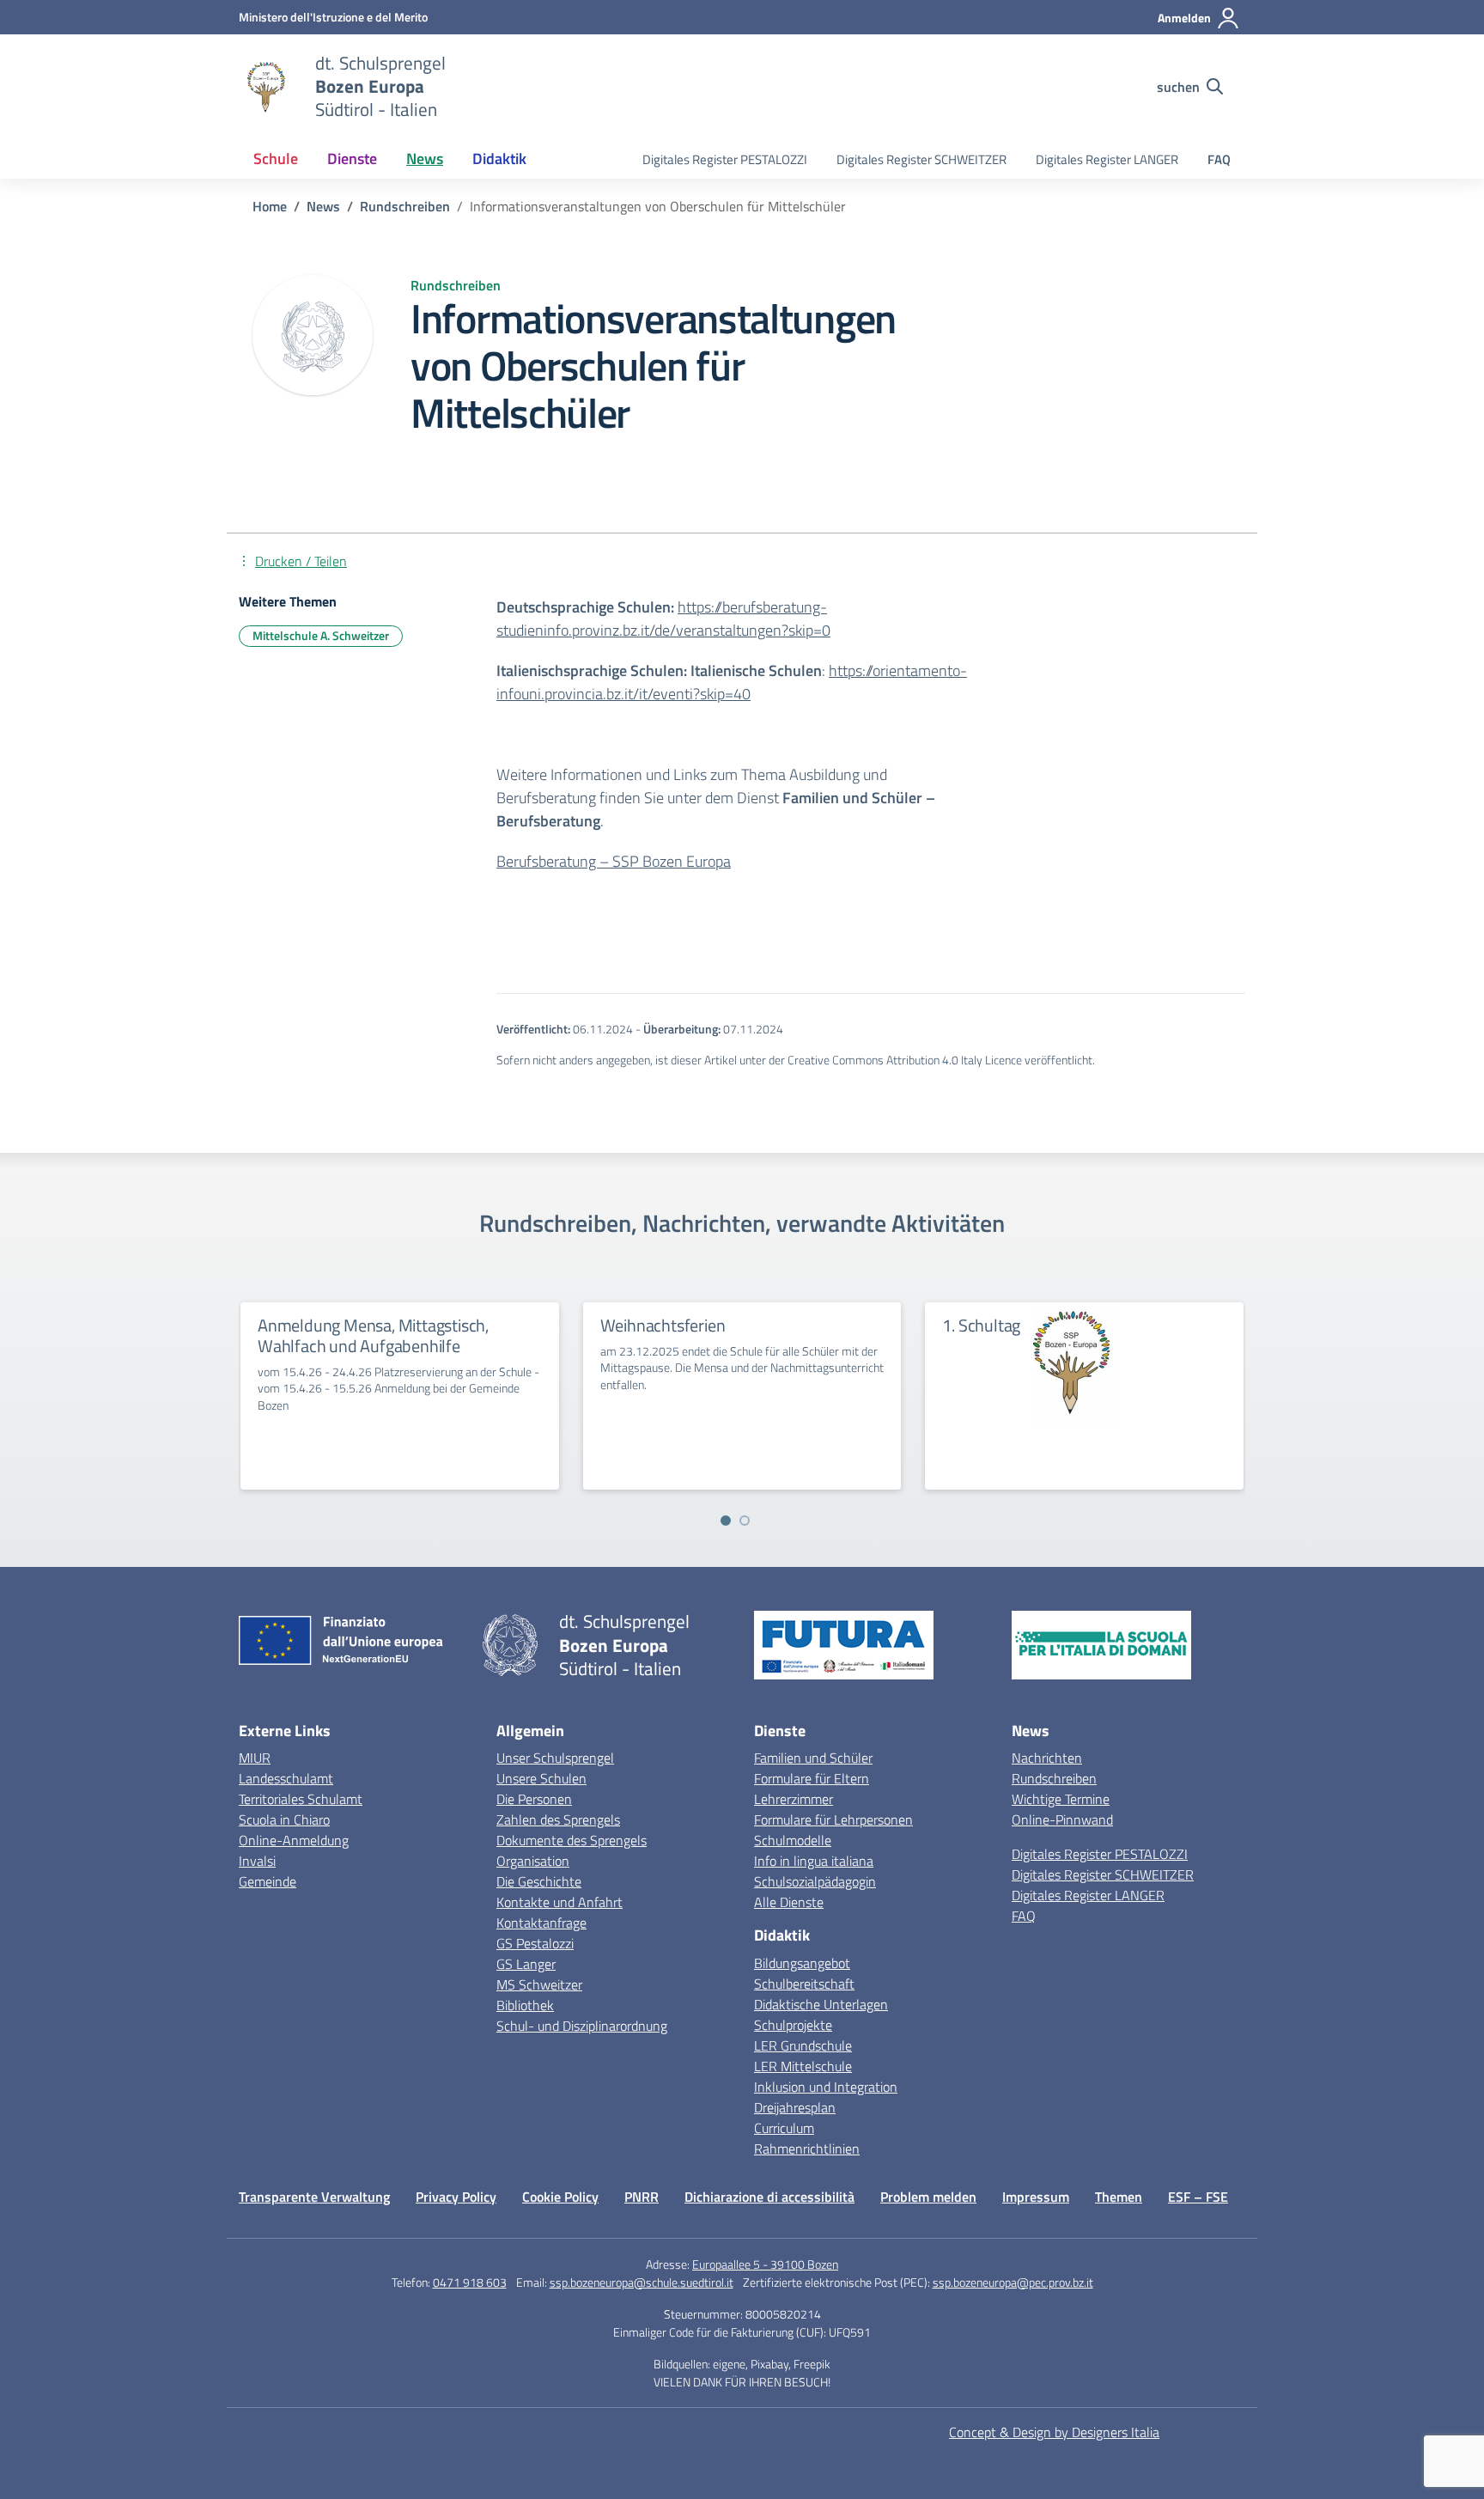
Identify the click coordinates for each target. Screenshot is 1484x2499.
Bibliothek (525, 2005)
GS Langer (526, 1964)
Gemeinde (268, 1881)
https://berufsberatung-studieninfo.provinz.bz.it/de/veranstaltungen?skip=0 (663, 619)
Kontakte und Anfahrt (560, 1902)
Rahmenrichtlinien (807, 2149)
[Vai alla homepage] (266, 87)
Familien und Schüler (813, 1758)
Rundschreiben (1054, 1778)
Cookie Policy (560, 2197)
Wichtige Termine (1061, 1799)
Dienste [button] (352, 158)
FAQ (1219, 159)
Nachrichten (1047, 1758)
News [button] (425, 158)
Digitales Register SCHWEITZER (921, 159)
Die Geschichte (539, 1881)
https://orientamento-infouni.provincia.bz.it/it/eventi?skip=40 (732, 682)
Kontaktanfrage (541, 1923)
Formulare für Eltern (812, 1778)
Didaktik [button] (499, 158)
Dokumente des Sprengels (572, 1840)
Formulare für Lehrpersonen (833, 1819)
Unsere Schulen (541, 1778)
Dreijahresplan (795, 2107)
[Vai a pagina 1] (726, 1521)
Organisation (533, 1861)
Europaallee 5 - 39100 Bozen (765, 2264)
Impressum (1036, 2197)
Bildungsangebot (802, 1963)
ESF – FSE (1198, 2197)
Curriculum (784, 2128)
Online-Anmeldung (294, 1840)
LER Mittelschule (803, 2066)
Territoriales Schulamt (301, 1799)
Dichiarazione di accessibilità (769, 2197)
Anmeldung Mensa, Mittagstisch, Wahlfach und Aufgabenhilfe (373, 1335)
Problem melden (928, 2197)
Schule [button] (276, 158)
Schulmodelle (793, 1840)
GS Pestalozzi (535, 1943)
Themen (1119, 2197)
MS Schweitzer (539, 1984)
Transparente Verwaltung (314, 2197)
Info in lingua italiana (814, 1861)
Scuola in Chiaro (284, 1819)
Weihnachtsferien (663, 1325)
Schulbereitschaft (804, 1984)
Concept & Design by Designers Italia (1054, 2432)
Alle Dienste (789, 1902)
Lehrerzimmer (794, 1799)
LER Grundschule (803, 2045)
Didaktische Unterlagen (821, 2004)
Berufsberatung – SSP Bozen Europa (614, 861)
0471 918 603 (470, 2282)
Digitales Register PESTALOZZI (725, 159)
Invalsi (257, 1861)
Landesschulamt (286, 1778)
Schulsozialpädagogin (815, 1881)
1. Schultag (981, 1325)
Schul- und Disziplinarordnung (582, 2026)
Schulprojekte (793, 2025)
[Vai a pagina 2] (745, 1521)
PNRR (642, 2197)
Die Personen (534, 1799)
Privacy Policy (456, 2197)
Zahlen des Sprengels (558, 1819)
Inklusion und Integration (826, 2087)
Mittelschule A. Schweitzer (321, 635)
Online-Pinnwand (1062, 1819)
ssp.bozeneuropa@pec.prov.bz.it (1013, 2282)
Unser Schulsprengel (555, 1758)
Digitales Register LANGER (1107, 159)
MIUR (255, 1758)
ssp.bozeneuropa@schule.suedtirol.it (642, 2282)
